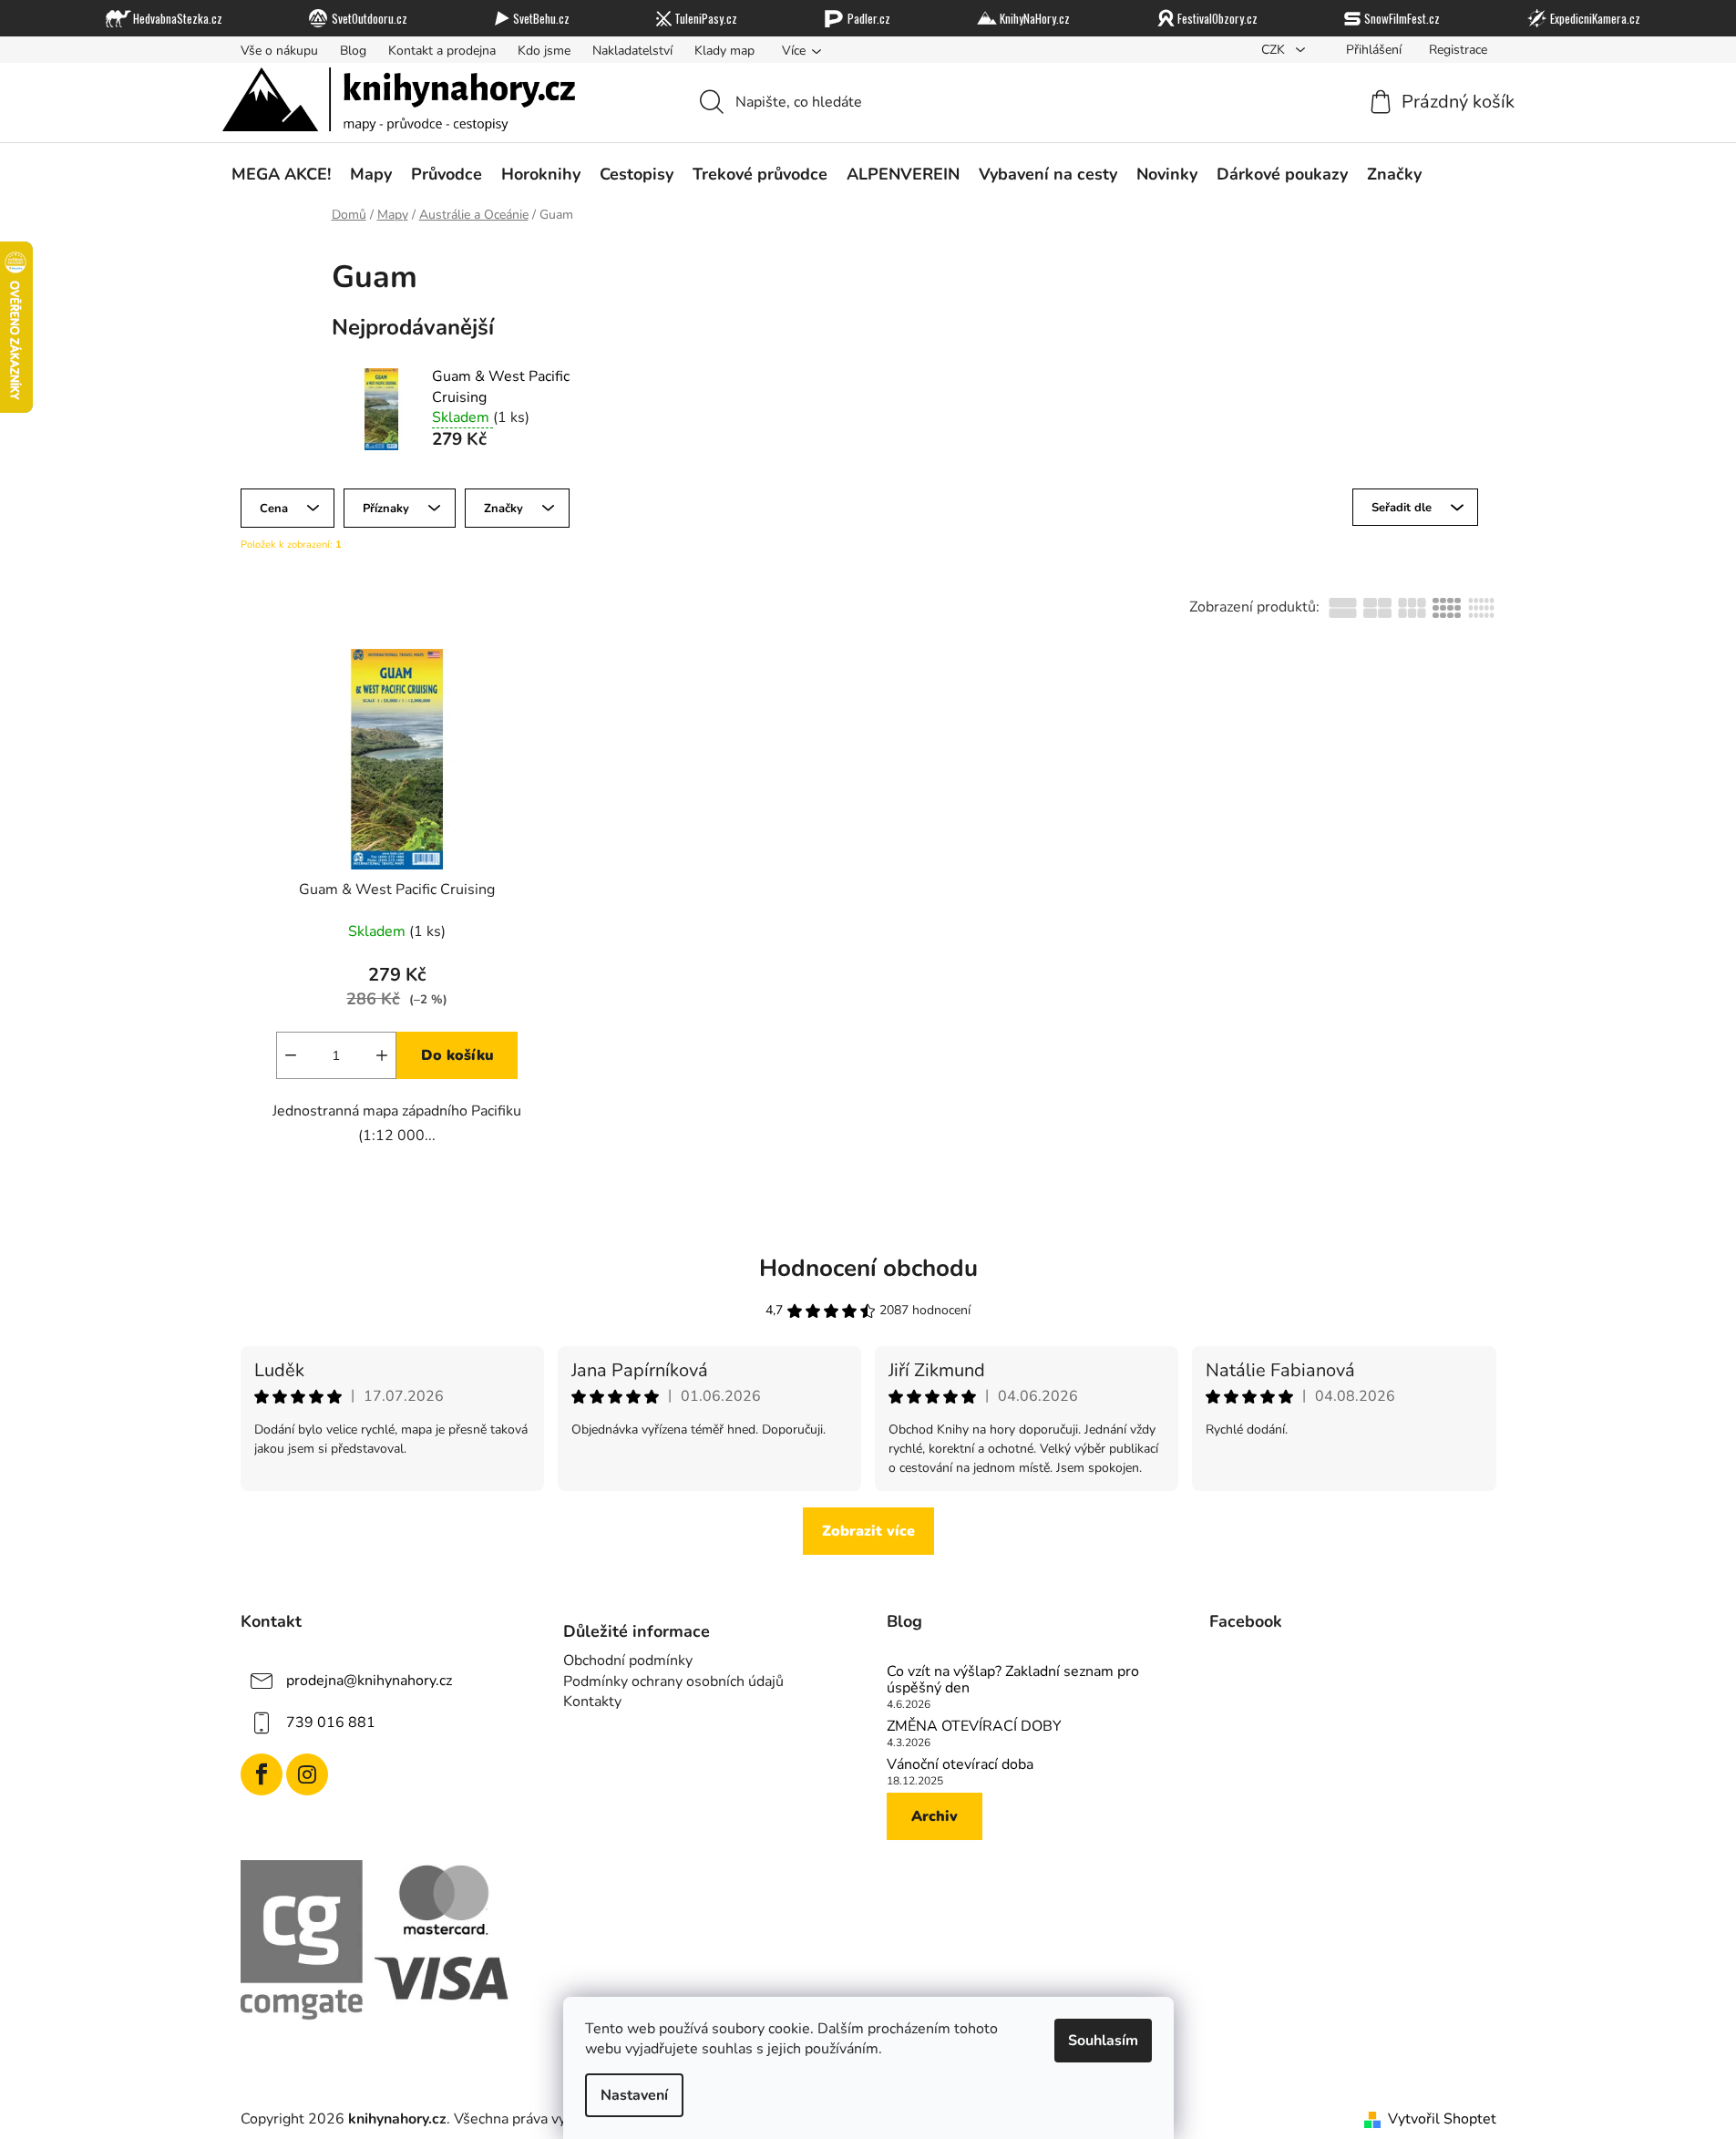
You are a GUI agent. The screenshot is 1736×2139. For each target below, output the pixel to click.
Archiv (935, 1816)
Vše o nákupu (279, 51)
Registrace (1458, 50)
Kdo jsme (544, 51)
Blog (353, 51)
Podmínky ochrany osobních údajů (673, 1681)
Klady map (724, 51)
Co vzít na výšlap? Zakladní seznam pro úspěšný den (1013, 1680)
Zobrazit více (868, 1531)
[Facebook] (262, 1774)
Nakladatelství (632, 51)
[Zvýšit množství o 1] (382, 1055)
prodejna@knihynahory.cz (369, 1681)
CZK (1275, 50)
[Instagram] (307, 1774)
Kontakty (592, 1702)
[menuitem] (281, 174)
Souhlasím (1103, 2041)
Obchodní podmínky (628, 1661)
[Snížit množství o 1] (291, 1055)
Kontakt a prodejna (442, 51)
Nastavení (634, 2095)
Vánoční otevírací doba (960, 1765)
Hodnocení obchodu (868, 1268)
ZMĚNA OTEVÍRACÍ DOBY (974, 1727)
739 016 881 (331, 1723)
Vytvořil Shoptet (1442, 2119)
